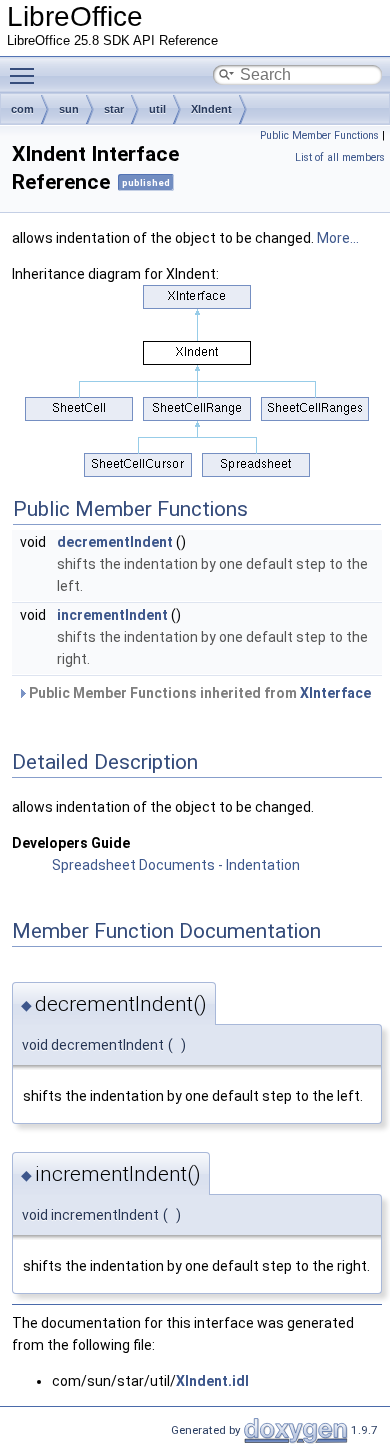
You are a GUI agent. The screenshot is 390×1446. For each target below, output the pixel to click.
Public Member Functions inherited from (198, 693)
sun (69, 109)
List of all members (340, 157)
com (22, 109)
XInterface (335, 693)
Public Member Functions (319, 135)
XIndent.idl (212, 1381)
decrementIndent (115, 542)
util (157, 109)
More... (338, 238)
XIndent (211, 109)
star (114, 109)
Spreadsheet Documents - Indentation (176, 865)
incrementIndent (112, 615)
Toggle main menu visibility (26, 75)
